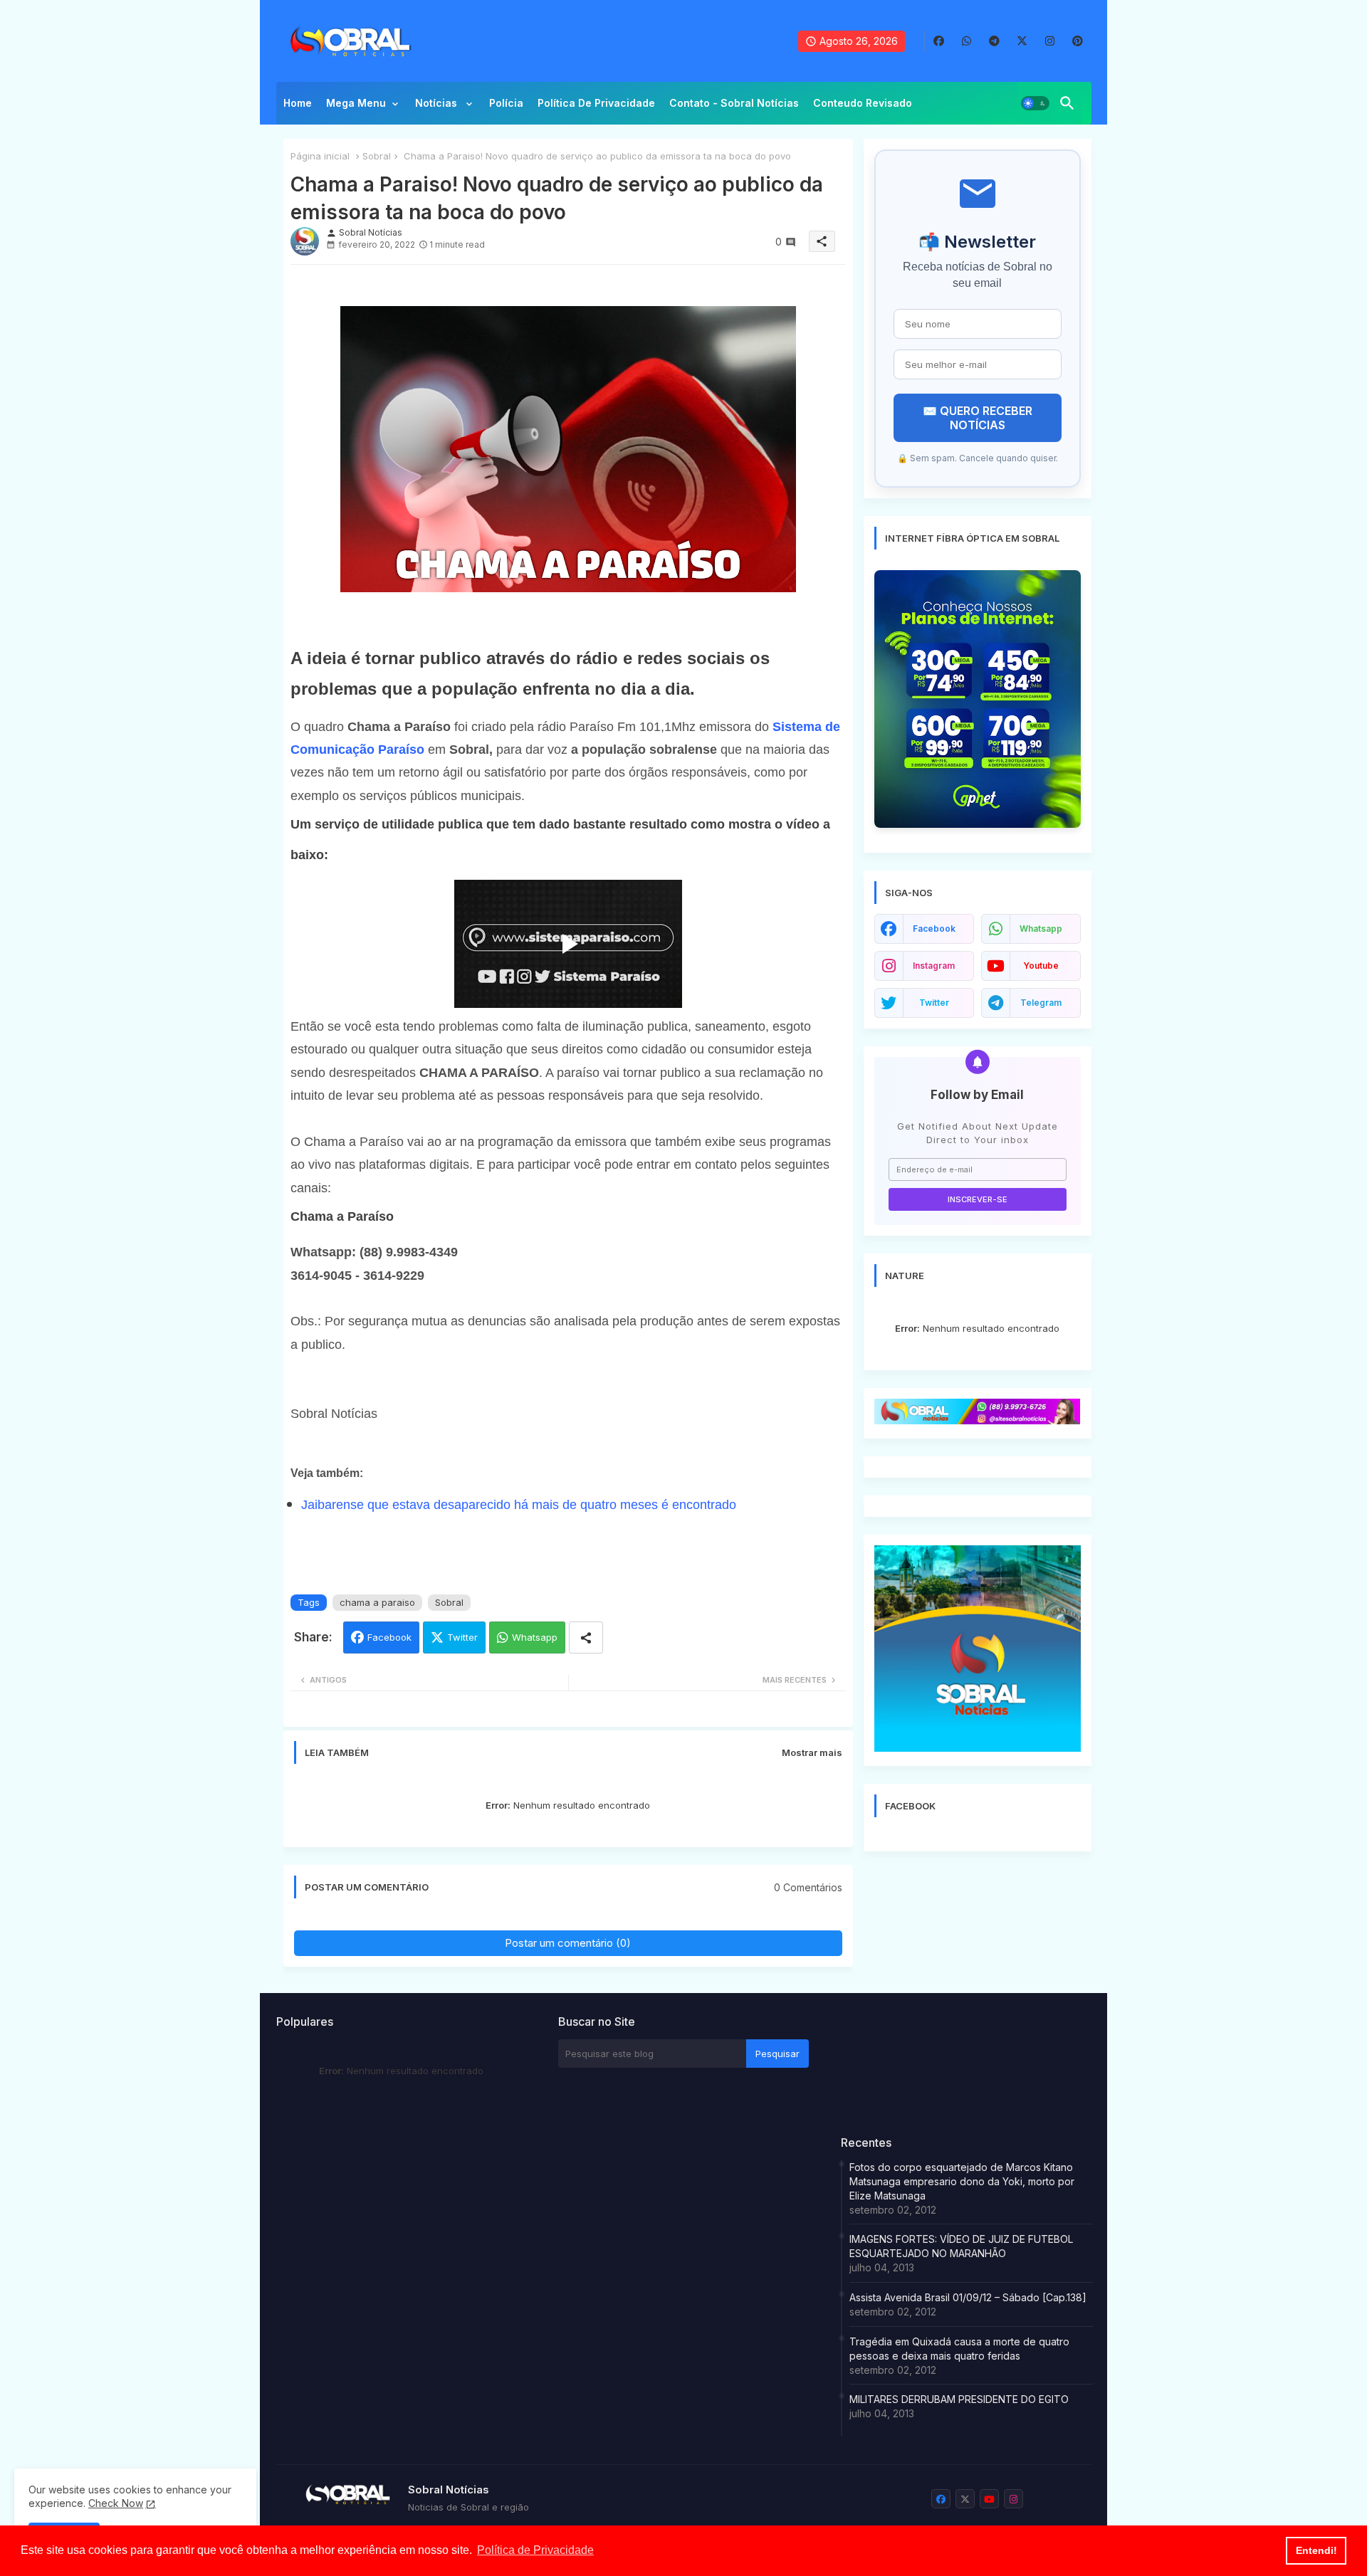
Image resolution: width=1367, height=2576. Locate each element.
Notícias (438, 103)
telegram (1041, 1003)
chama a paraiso (377, 1602)
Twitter (462, 1637)
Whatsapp (535, 1637)
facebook (934, 929)
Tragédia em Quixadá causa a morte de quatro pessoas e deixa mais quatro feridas (959, 2349)
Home (298, 103)
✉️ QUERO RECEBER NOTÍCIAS (978, 418)
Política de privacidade (596, 103)
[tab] (298, 107)
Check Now (116, 2503)
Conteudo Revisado (863, 103)
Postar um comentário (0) (568, 1943)
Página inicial (320, 156)
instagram (934, 966)
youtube (1041, 966)
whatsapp (1041, 929)
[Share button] (586, 1637)
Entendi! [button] (1316, 2550)
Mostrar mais (812, 1752)
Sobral (377, 156)
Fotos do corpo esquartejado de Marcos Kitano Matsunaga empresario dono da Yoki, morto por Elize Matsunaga (962, 2181)
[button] (1035, 103)
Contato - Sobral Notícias (734, 103)
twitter (934, 1003)
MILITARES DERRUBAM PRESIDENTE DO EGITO (959, 2399)
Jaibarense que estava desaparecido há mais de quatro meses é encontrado (519, 1505)
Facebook (389, 1637)
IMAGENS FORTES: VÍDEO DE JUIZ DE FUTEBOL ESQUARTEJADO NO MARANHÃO (961, 2246)
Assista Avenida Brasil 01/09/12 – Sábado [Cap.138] (968, 2297)
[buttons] (939, 41)
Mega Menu (356, 103)
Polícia (506, 103)
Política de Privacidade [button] (535, 2550)
